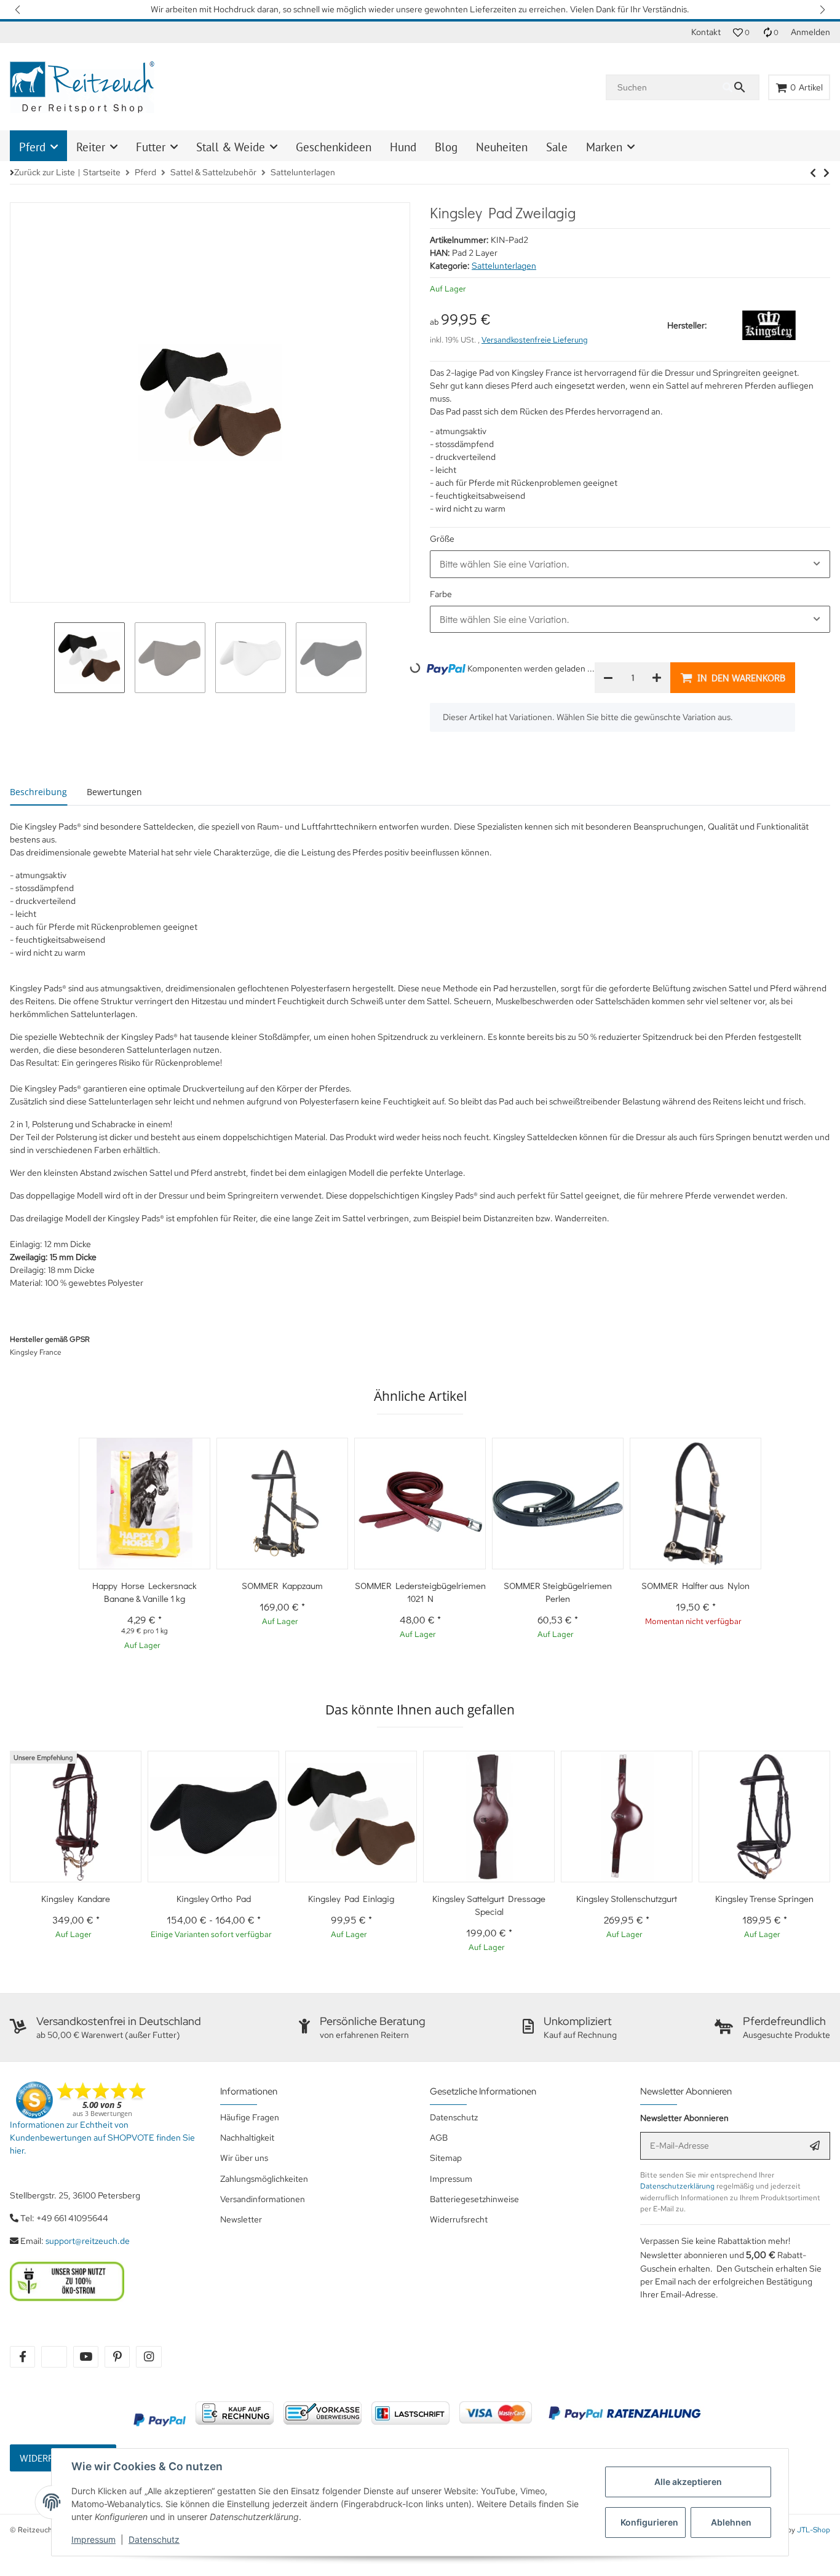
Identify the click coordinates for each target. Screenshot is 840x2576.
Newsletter (241, 2219)
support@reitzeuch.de (88, 2241)
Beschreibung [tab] (38, 792)
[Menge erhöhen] (657, 678)
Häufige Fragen (250, 2117)
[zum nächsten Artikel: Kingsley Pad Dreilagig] (813, 173)
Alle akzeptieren (688, 2482)
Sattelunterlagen (504, 266)
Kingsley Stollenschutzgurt (627, 1898)
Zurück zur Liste (45, 172)
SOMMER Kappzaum (282, 1585)
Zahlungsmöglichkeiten (264, 2179)
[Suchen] (740, 87)
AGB (439, 2138)
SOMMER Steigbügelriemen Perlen (558, 1592)
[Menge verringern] (608, 678)
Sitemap (446, 2158)
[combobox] (630, 564)
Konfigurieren (649, 2522)
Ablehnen (731, 2522)
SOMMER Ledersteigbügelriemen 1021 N (420, 1592)
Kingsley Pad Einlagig (351, 1898)
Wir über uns (244, 2158)
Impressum (93, 2539)
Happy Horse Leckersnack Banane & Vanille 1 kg (145, 1592)
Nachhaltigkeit (247, 2138)
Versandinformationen (263, 2199)
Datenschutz (154, 2539)
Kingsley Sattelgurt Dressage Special (489, 1905)
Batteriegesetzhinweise (474, 2199)
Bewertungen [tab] (114, 792)
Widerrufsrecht (459, 2219)
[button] (18, 10)
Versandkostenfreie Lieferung (535, 340)
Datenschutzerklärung (677, 2186)
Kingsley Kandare (76, 1898)
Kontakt (706, 32)
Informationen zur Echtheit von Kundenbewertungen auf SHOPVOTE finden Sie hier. (102, 2138)
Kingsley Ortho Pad (214, 1898)
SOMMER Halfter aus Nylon (695, 1585)
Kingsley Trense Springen (764, 1898)
